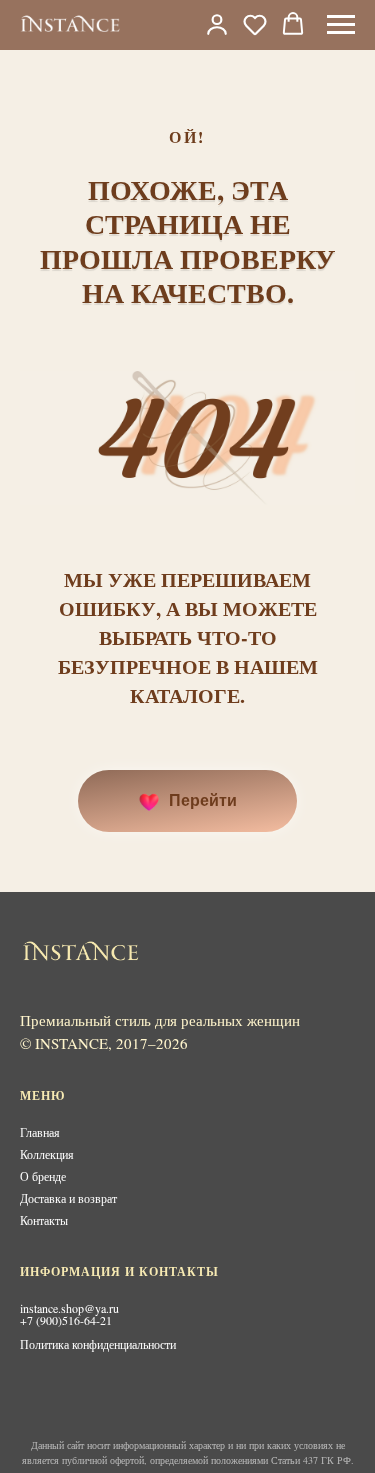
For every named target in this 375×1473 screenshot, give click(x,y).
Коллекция (47, 1154)
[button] (255, 24)
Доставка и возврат (68, 1198)
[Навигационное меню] (341, 25)
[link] (217, 24)
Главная (40, 1132)
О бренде (43, 1176)
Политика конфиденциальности (98, 1344)
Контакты (44, 1220)
